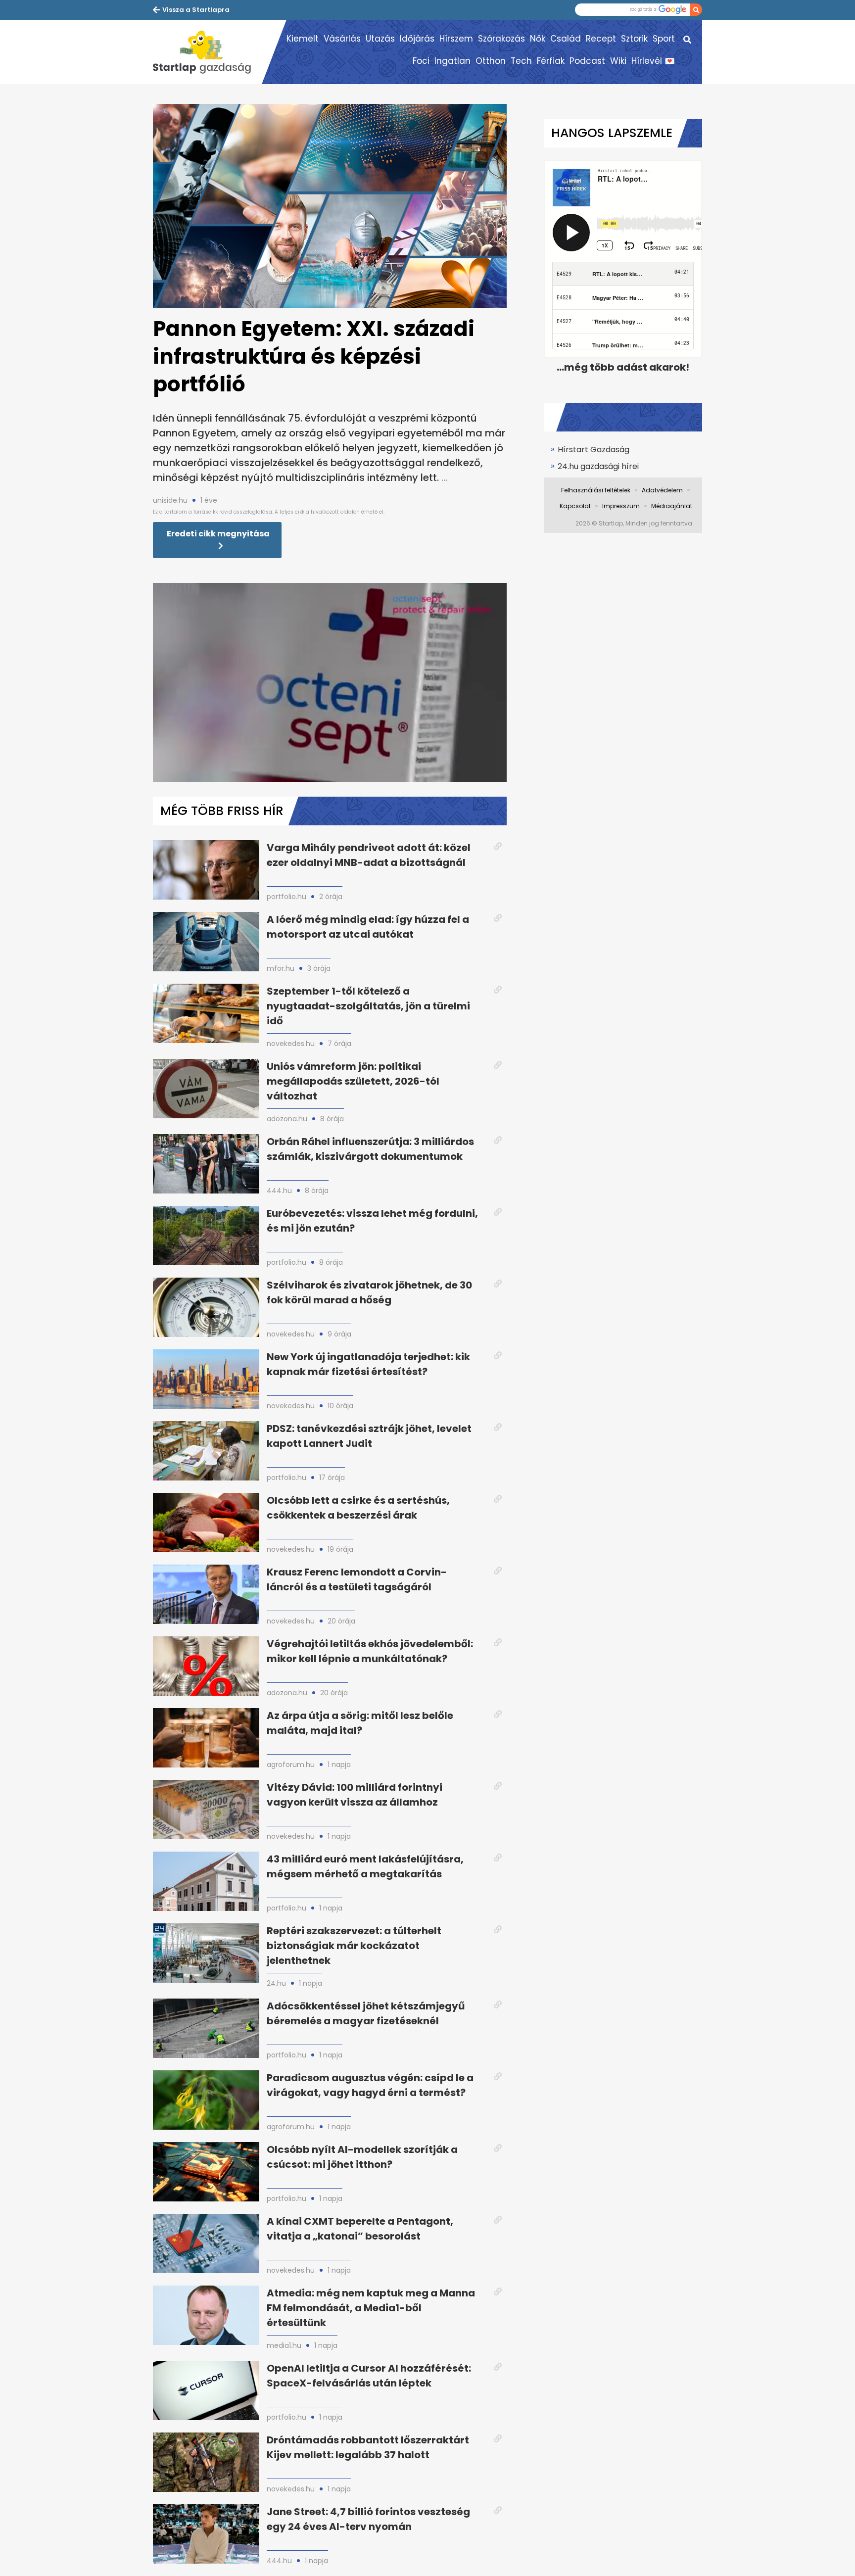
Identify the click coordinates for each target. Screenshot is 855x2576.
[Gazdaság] (207, 52)
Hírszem (456, 39)
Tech (521, 61)
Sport (664, 39)
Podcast (587, 61)
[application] (330, 682)
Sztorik (634, 39)
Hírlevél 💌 (653, 61)
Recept (601, 39)
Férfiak (551, 61)
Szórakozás (501, 39)
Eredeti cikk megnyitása (218, 534)
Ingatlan (452, 61)
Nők (538, 39)
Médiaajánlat (672, 506)
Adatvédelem (662, 490)
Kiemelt (303, 39)
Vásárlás (342, 39)
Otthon (491, 61)
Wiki (618, 61)
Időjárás (417, 39)
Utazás (380, 39)
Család (566, 39)
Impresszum (621, 506)
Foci (421, 61)
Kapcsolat (575, 506)
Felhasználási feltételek (596, 490)
